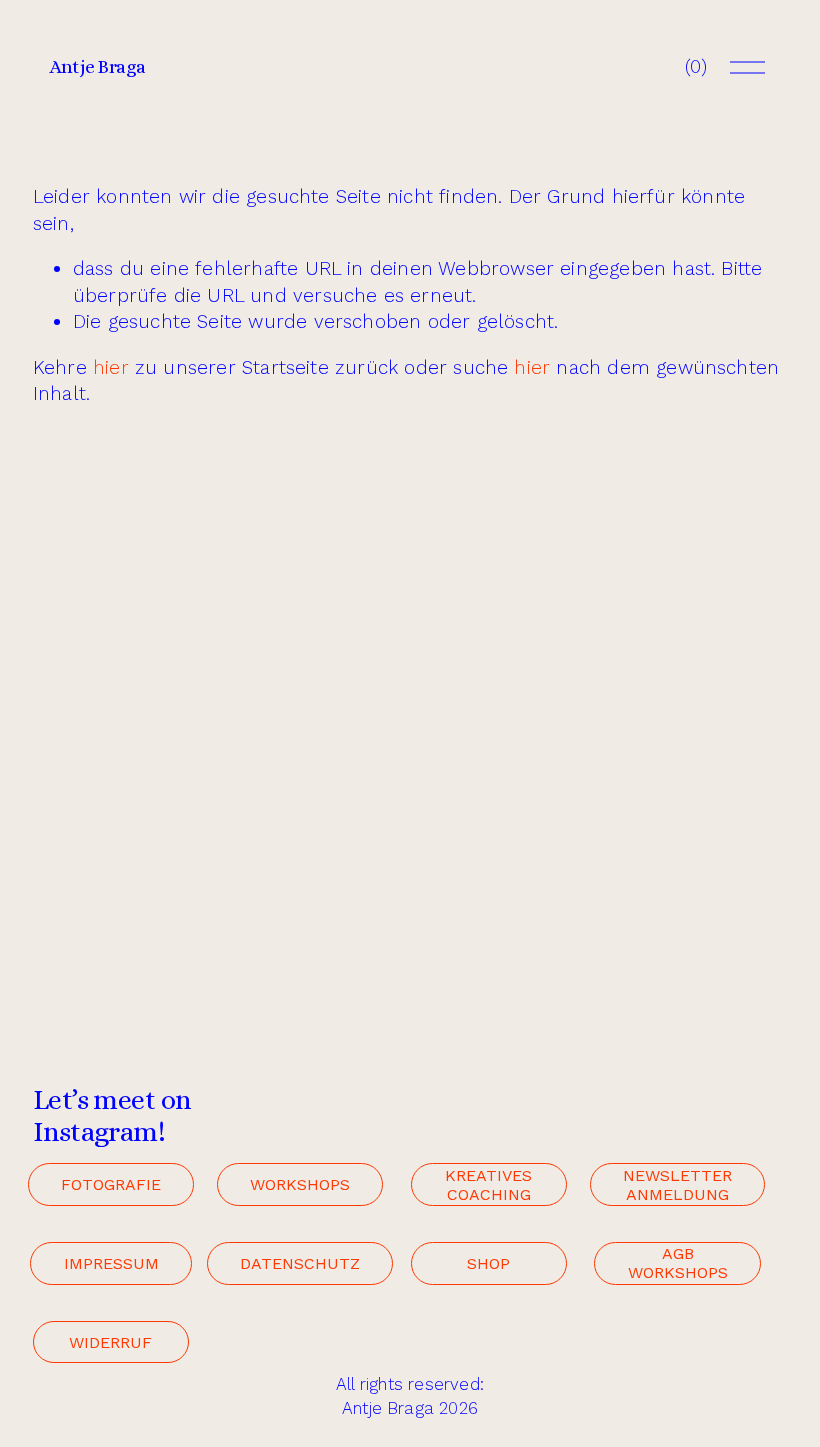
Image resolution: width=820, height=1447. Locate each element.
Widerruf (110, 1342)
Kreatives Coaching (488, 1185)
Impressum (111, 1263)
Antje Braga (97, 66)
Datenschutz (300, 1263)
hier (111, 367)
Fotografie (111, 1184)
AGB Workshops (678, 1263)
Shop (488, 1263)
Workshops (300, 1184)
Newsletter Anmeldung (677, 1185)
